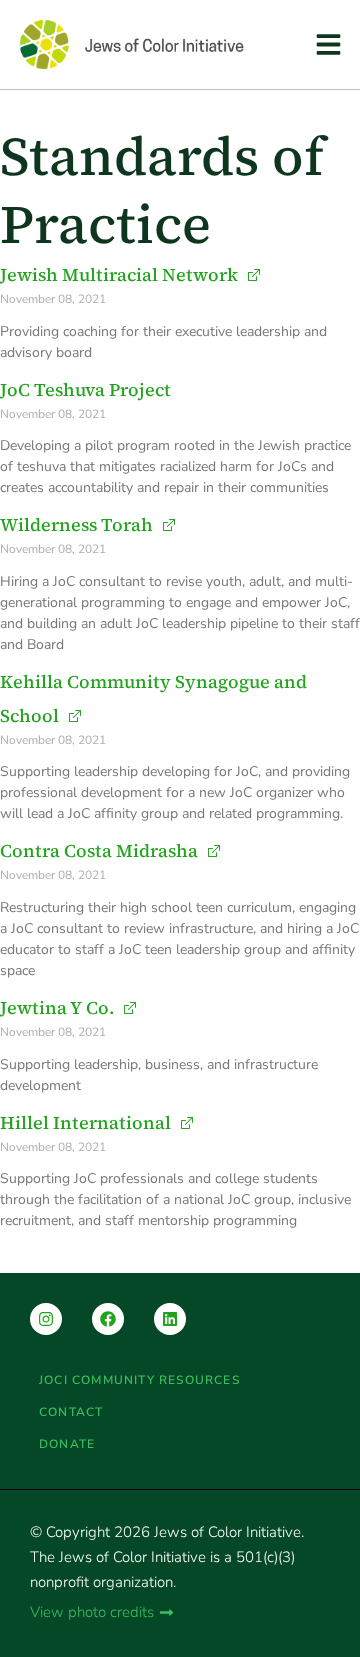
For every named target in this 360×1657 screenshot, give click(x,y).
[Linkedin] (170, 1319)
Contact (71, 1412)
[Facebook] (108, 1319)
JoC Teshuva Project (85, 389)
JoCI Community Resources (139, 1380)
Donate (67, 1444)
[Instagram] (46, 1319)
